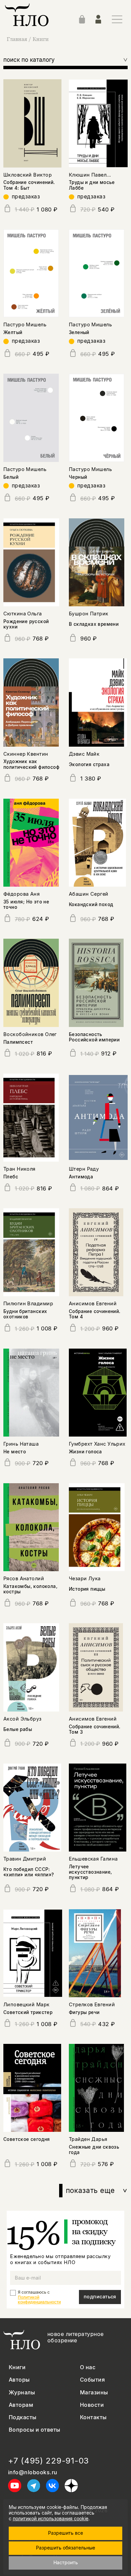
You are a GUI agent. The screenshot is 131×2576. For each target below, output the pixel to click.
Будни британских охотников (25, 1314)
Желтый (13, 332)
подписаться (100, 2297)
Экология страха (89, 764)
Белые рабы (18, 1729)
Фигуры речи (84, 2012)
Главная (17, 39)
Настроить (66, 2562)
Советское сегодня (27, 2139)
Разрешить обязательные (65, 2548)
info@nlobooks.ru (33, 2472)
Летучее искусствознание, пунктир (91, 1872)
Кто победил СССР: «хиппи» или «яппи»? (29, 1872)
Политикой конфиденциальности (39, 2300)
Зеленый (79, 332)
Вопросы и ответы (35, 2430)
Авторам (21, 2405)
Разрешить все (65, 2533)
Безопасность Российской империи (94, 1037)
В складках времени (94, 624)
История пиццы (87, 1589)
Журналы (22, 2393)
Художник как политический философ (31, 764)
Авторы (19, 2380)
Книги (41, 39)
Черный (78, 477)
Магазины (94, 2393)
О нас (88, 2367)
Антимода (81, 1177)
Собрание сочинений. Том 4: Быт (29, 185)
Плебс (11, 1177)
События (92, 2380)
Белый (11, 477)
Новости (92, 2405)
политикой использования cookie (51, 2518)
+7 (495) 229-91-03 (49, 2461)
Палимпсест (18, 1042)
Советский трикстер (28, 2012)
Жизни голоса (85, 1452)
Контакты (93, 2417)
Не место (15, 1452)
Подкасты (23, 2417)
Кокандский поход (91, 904)
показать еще (97, 2191)
